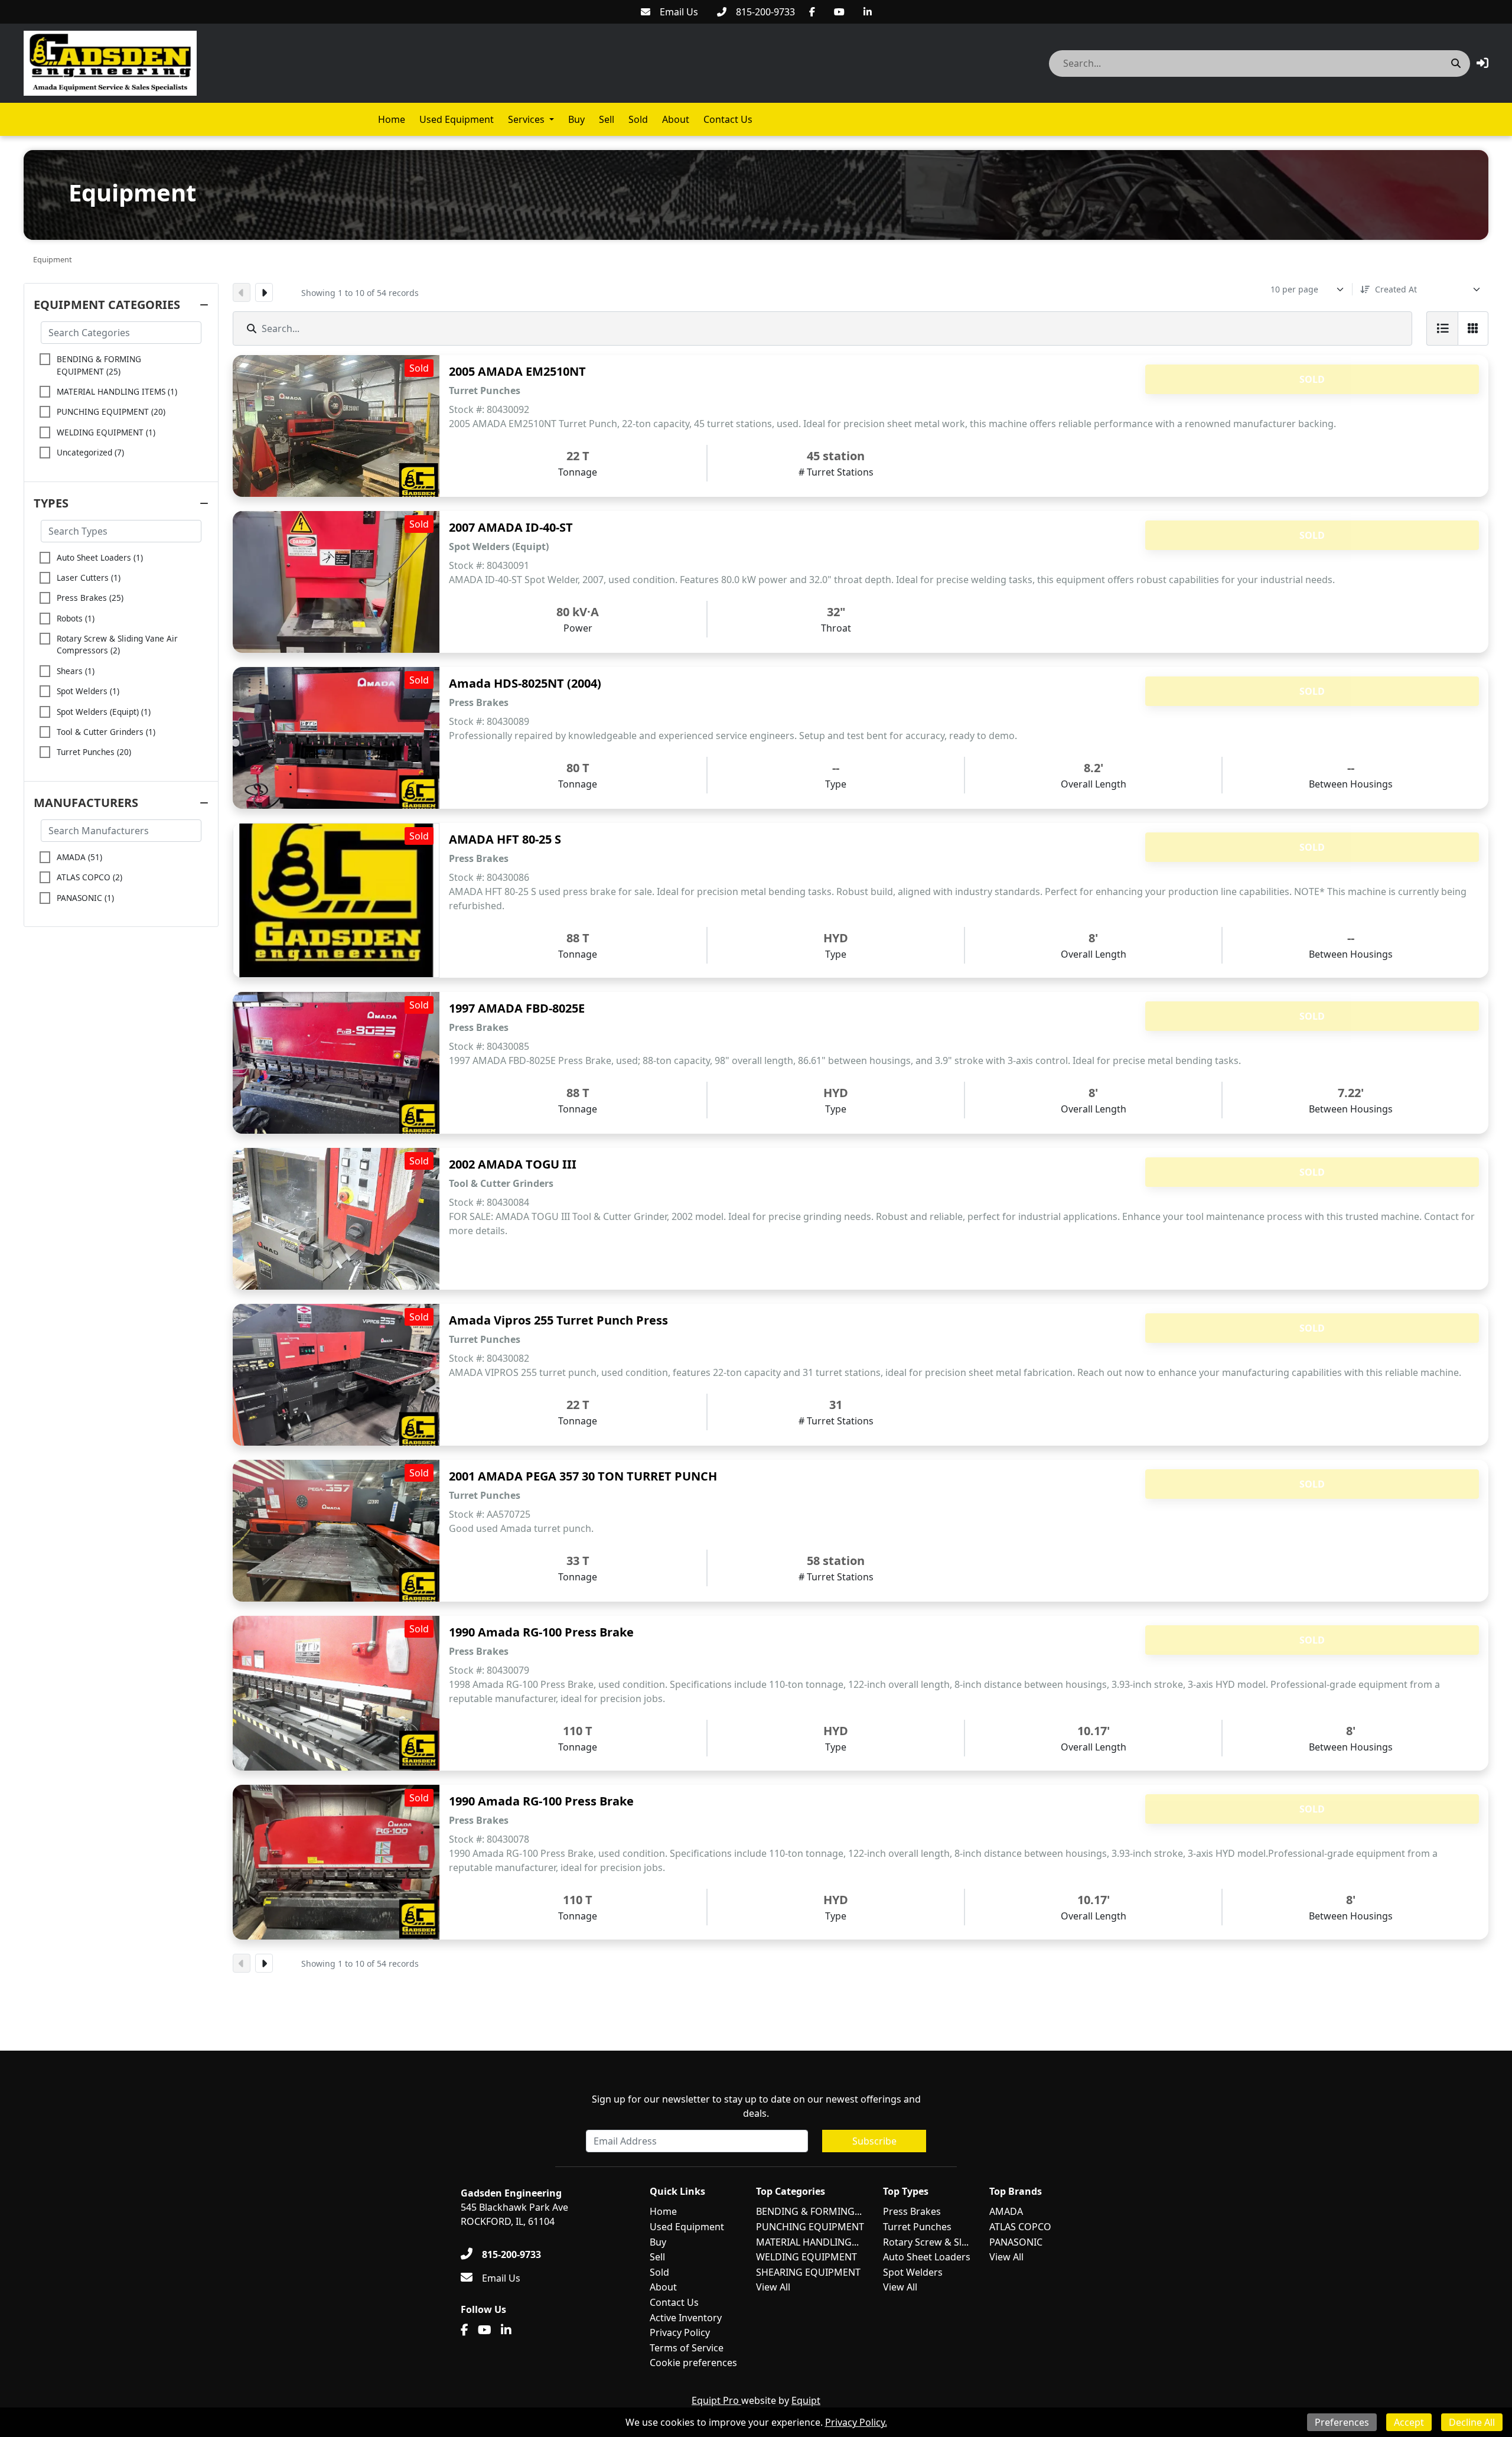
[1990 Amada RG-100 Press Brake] (336, 1693)
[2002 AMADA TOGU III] (336, 1219)
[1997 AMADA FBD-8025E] (336, 1063)
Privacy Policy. (856, 2422)
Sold (638, 119)
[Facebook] (812, 12)
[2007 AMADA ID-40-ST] (336, 582)
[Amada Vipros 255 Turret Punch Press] (336, 1375)
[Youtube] (839, 12)
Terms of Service (687, 2348)
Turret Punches (917, 2227)
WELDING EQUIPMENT (806, 2257)
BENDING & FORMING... (809, 2211)
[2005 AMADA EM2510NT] (336, 426)
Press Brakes (912, 2211)
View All (773, 2287)
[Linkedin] (868, 12)
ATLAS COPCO (1020, 2227)
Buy (576, 119)
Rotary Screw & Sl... (926, 2242)
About (676, 119)
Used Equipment (457, 119)
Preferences (1342, 2422)
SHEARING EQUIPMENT (808, 2272)
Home (392, 119)
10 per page (1294, 289)
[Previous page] (242, 292)
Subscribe (874, 2141)
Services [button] (526, 119)
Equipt (806, 2400)
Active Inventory (686, 2318)
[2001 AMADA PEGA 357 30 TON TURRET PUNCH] (336, 1531)
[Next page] (264, 292)
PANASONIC (1016, 2242)
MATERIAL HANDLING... (807, 2242)
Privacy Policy (680, 2332)
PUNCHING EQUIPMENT (810, 2227)
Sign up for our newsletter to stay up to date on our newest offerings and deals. (756, 2106)
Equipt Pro (716, 2400)
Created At (1396, 289)
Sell (607, 119)
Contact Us (728, 119)
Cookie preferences (693, 2363)
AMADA (1006, 2211)
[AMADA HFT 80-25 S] (336, 900)
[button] (1482, 63)
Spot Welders (913, 2272)
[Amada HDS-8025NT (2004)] (336, 738)
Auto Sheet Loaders (927, 2257)
